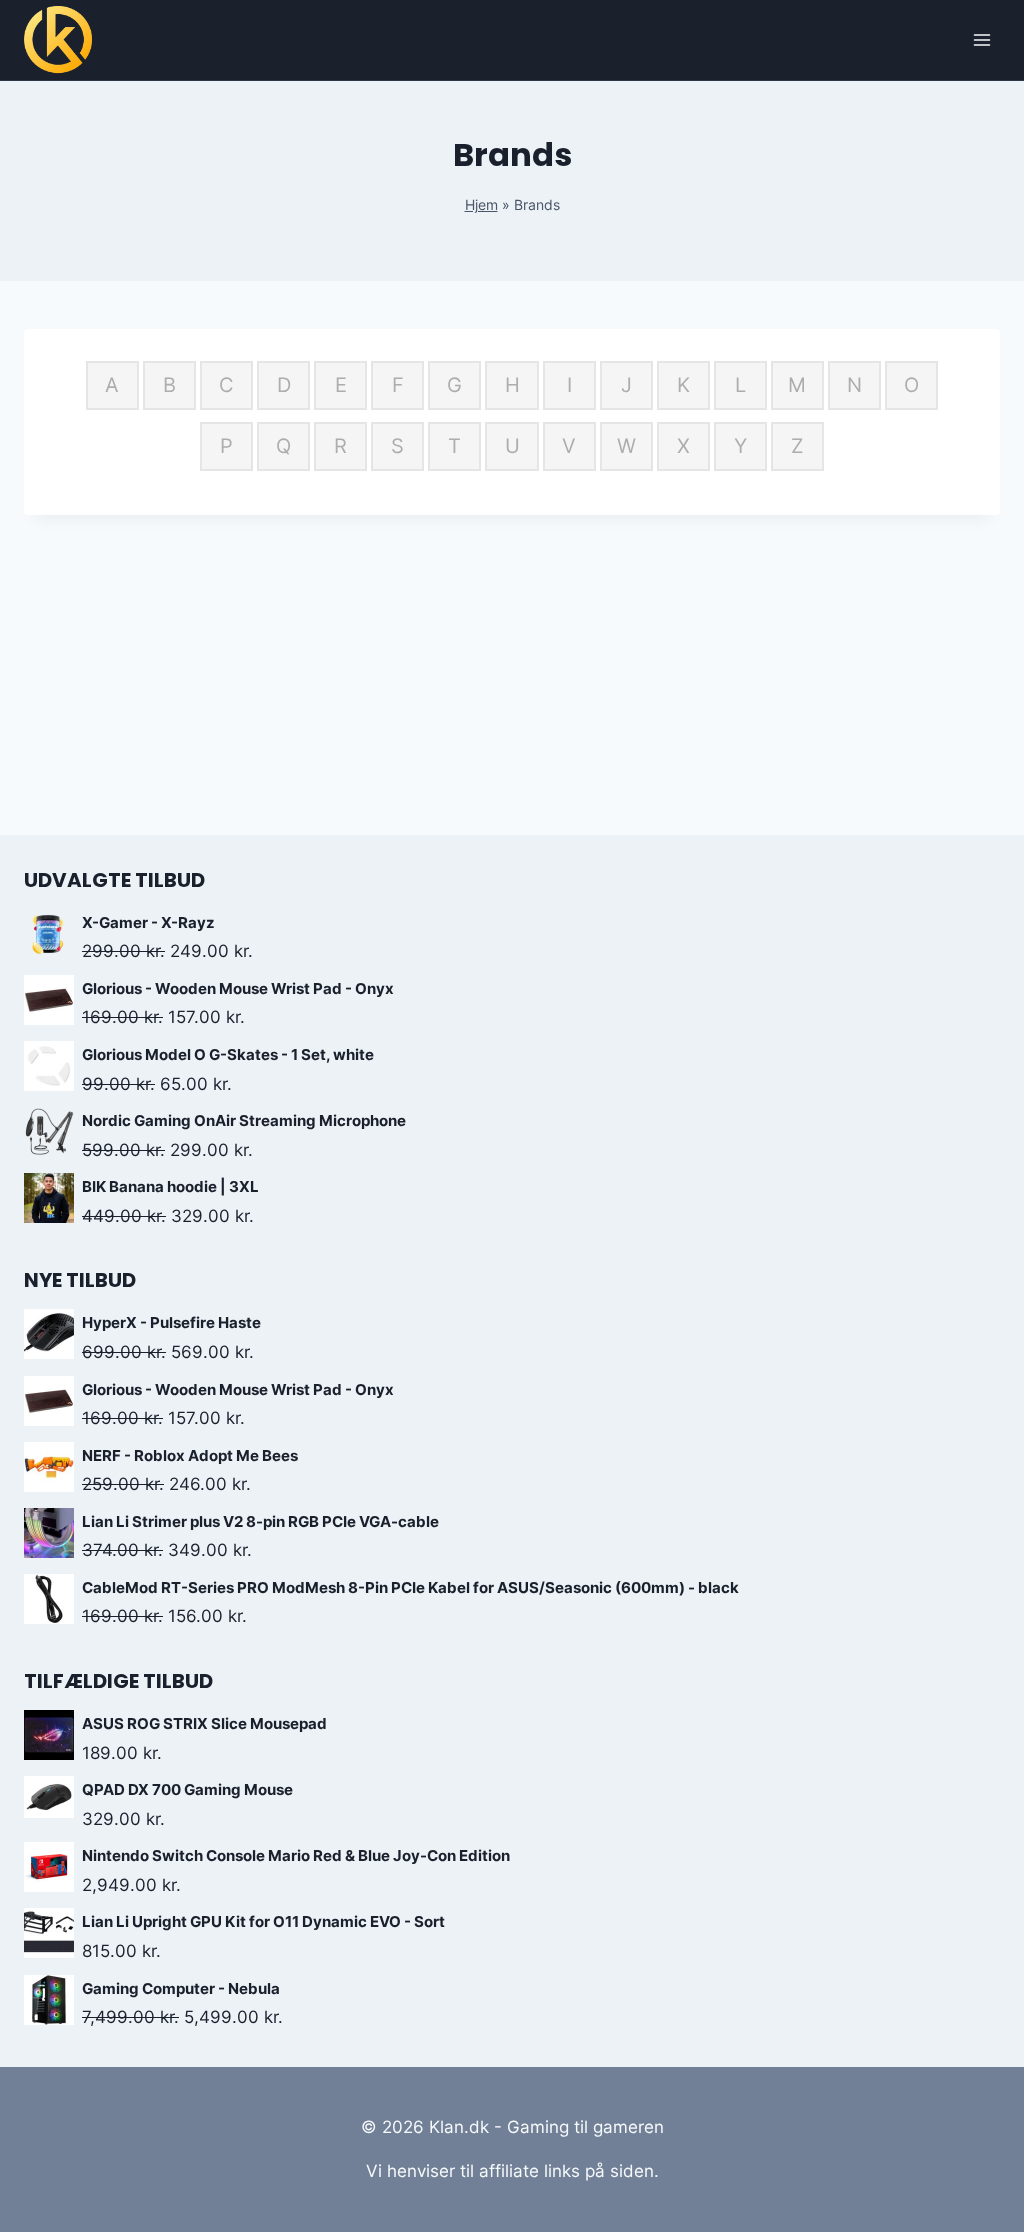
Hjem (481, 204)
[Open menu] (981, 39)
